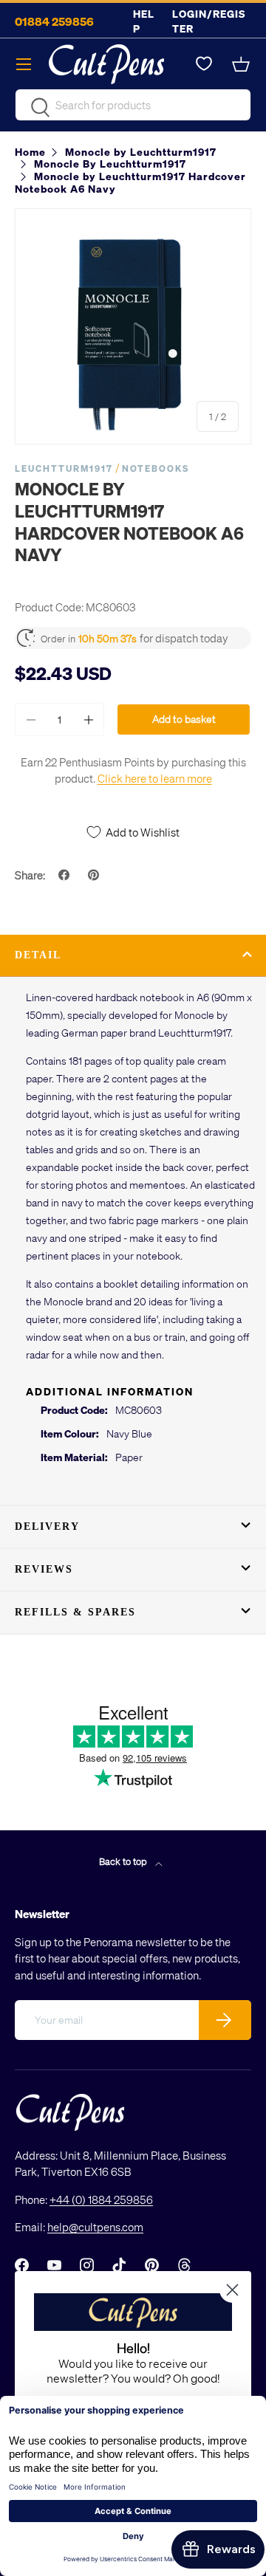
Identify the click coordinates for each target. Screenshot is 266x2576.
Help (144, 21)
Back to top (124, 1861)
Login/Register (209, 21)
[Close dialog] (232, 2290)
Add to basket (184, 719)
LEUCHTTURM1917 (64, 468)
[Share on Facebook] (66, 875)
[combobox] (133, 105)
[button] (242, 64)
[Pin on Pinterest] (95, 875)
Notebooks (156, 468)
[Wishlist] (204, 64)
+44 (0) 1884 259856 (101, 2199)
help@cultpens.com (95, 2227)
